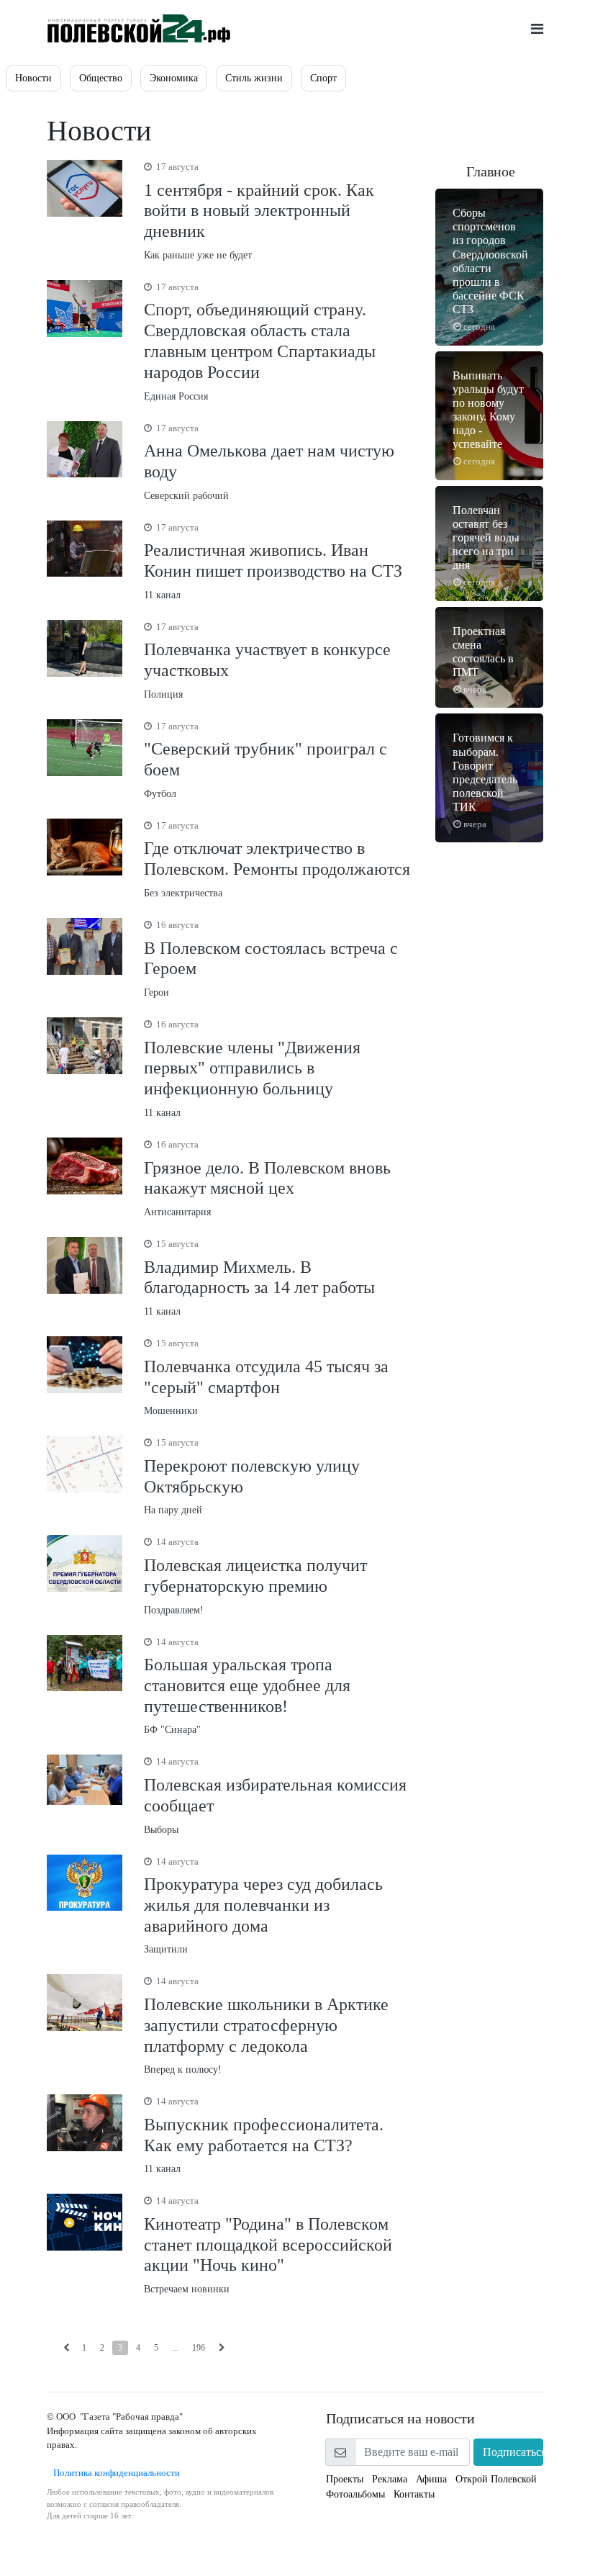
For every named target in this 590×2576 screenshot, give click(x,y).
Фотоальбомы (355, 2494)
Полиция (267, 661)
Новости (33, 78)
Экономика (174, 78)
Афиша (431, 2479)
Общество (101, 78)
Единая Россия (260, 342)
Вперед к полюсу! (266, 2025)
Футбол (265, 760)
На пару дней (252, 1476)
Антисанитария (267, 1178)
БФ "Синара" (247, 1686)
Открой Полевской (496, 2479)
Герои (271, 959)
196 (199, 2348)
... (175, 2348)
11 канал (273, 561)
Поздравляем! (255, 1576)
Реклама (390, 2479)
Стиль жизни (254, 78)
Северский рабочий (269, 462)
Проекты (345, 2479)
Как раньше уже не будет (259, 211)
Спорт (323, 78)
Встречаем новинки (268, 2245)
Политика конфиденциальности (113, 2473)
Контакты (414, 2494)
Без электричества (277, 859)
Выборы (275, 1795)
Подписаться (513, 2452)
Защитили (263, 1906)
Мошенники (266, 1377)
